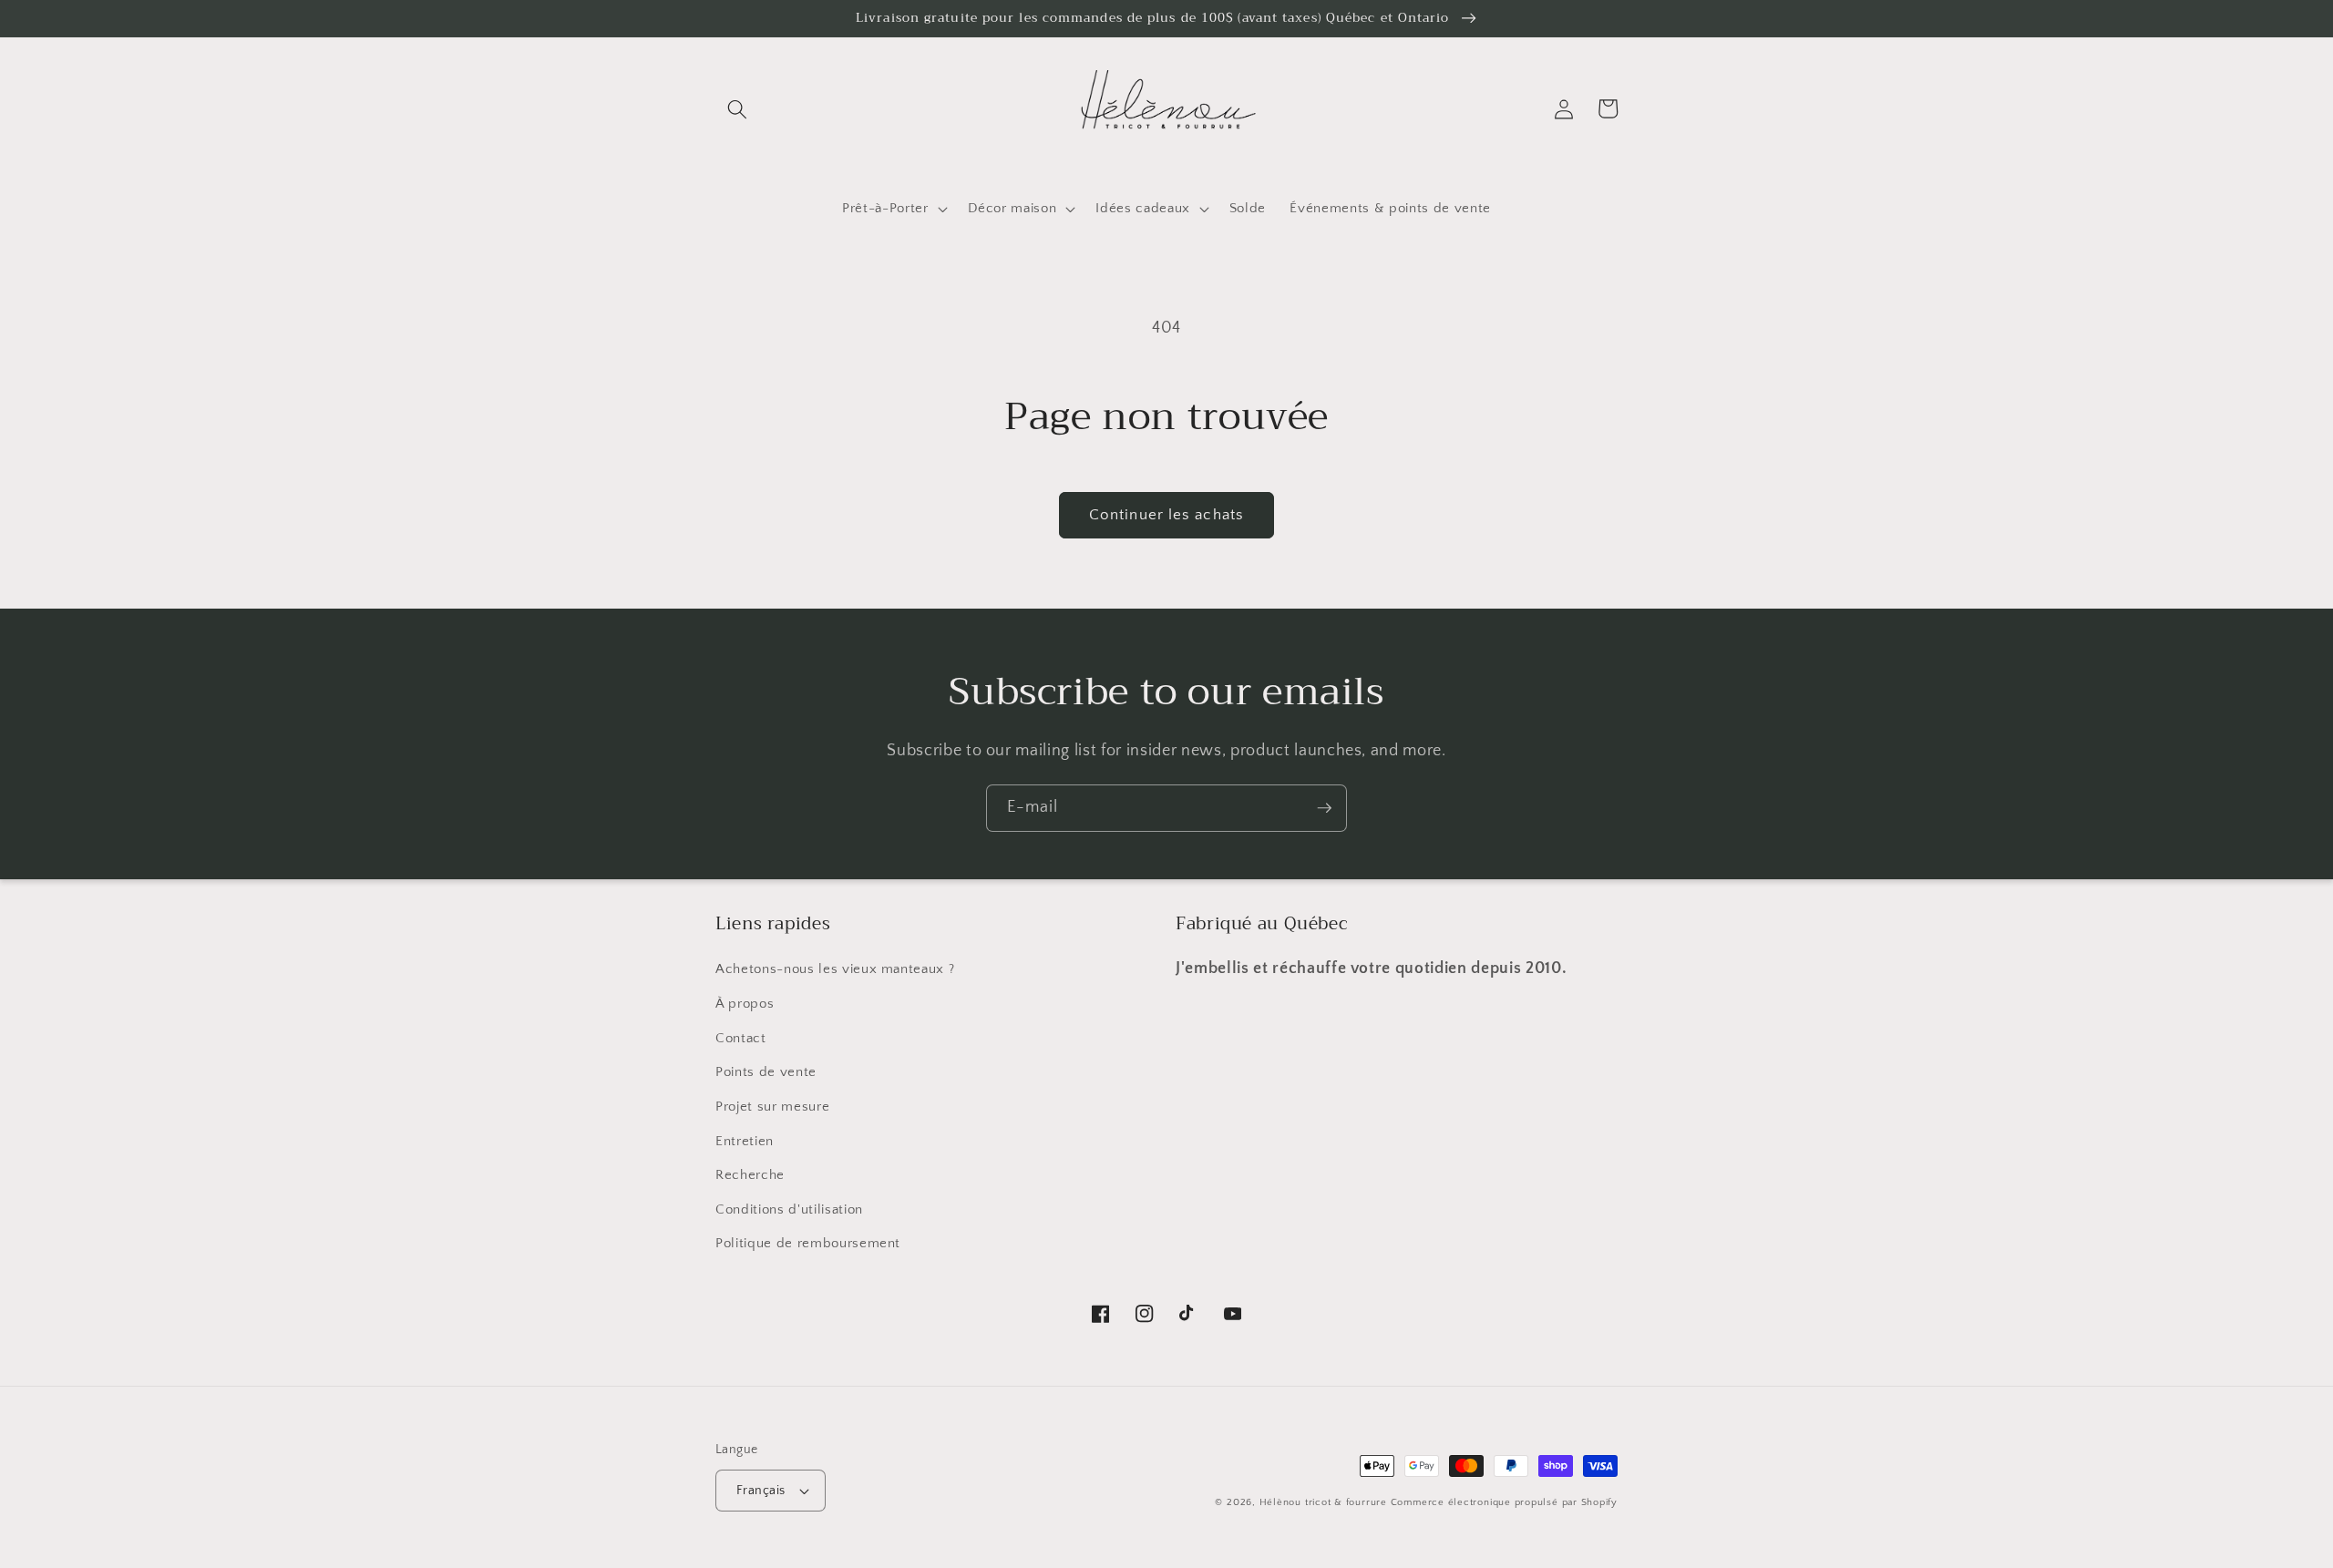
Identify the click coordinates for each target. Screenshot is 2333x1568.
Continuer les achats (1166, 515)
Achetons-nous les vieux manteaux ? (835, 969)
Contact (741, 1038)
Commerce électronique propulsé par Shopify (1504, 1502)
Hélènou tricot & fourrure (1323, 1502)
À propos (745, 1004)
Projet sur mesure (772, 1107)
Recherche (750, 1175)
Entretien (745, 1141)
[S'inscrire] (1324, 808)
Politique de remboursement (808, 1243)
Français (761, 1491)
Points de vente (766, 1072)
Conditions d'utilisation (789, 1209)
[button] (737, 108)
